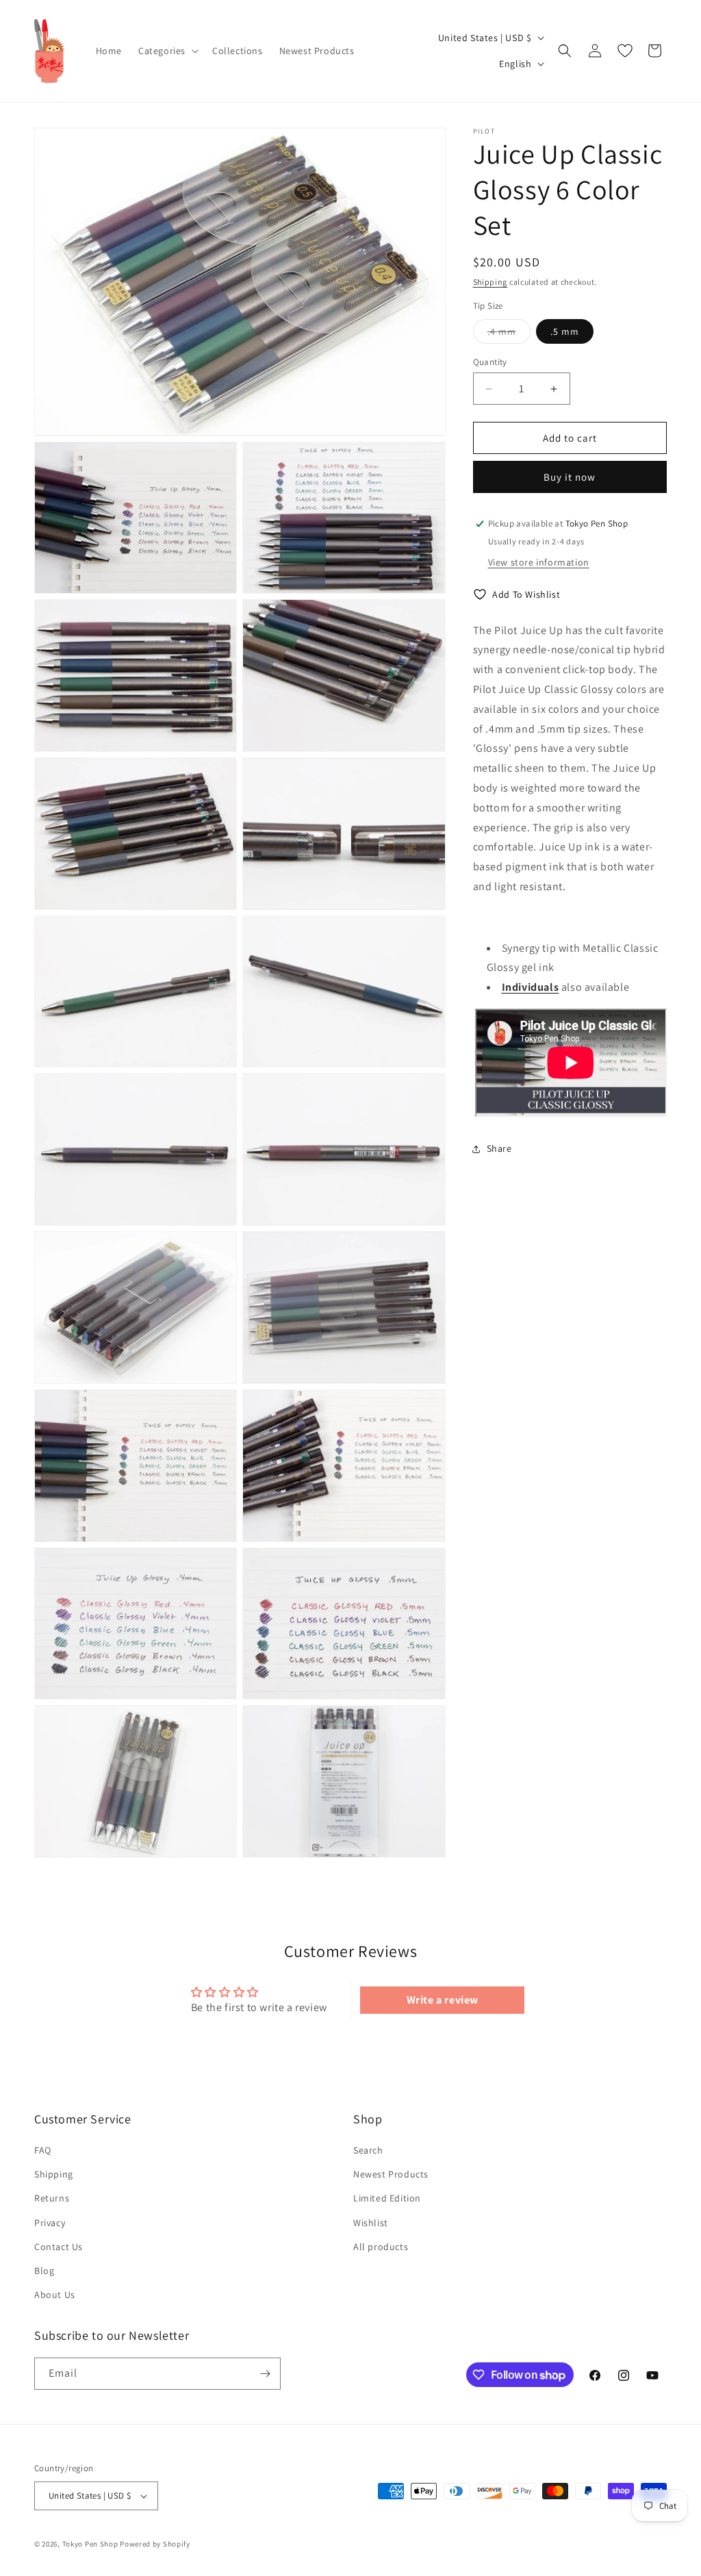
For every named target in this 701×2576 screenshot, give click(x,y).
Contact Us (59, 2247)
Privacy (50, 2223)
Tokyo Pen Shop (90, 2544)
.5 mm (565, 331)
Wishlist (371, 2223)
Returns (52, 2198)
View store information (539, 562)
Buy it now (570, 477)
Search (368, 2150)
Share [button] (499, 1148)
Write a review (443, 2000)
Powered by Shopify (155, 2544)
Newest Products (391, 2174)
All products (381, 2247)
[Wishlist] (625, 51)
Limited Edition (387, 2198)
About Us (55, 2295)
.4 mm (509, 334)
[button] (167, 51)
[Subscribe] (265, 2374)
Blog (44, 2271)
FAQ (43, 2150)
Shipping (490, 282)
